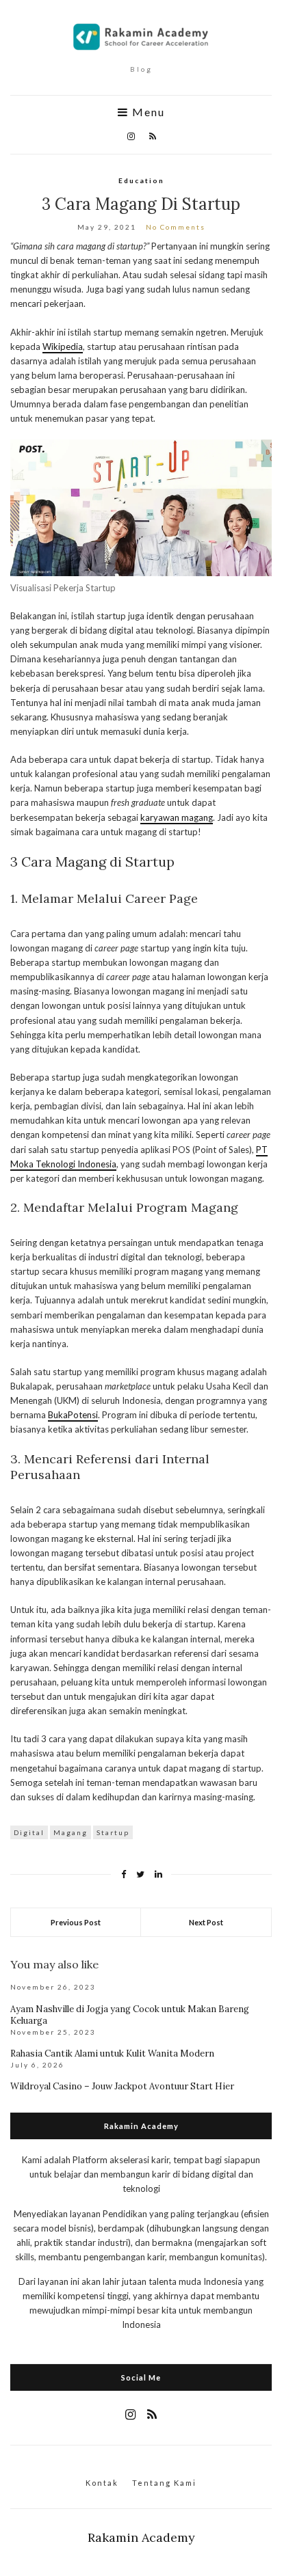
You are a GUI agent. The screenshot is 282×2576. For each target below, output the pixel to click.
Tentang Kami (164, 2483)
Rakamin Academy (141, 2537)
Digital (29, 1832)
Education (141, 180)
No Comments (176, 227)
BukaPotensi (73, 1415)
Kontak (102, 2483)
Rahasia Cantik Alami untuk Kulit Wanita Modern (112, 2053)
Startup (113, 1832)
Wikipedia (63, 347)
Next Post (206, 1922)
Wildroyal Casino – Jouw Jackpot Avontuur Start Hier (122, 2086)
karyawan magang (177, 817)
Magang (70, 1832)
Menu (147, 112)
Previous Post (76, 1922)
